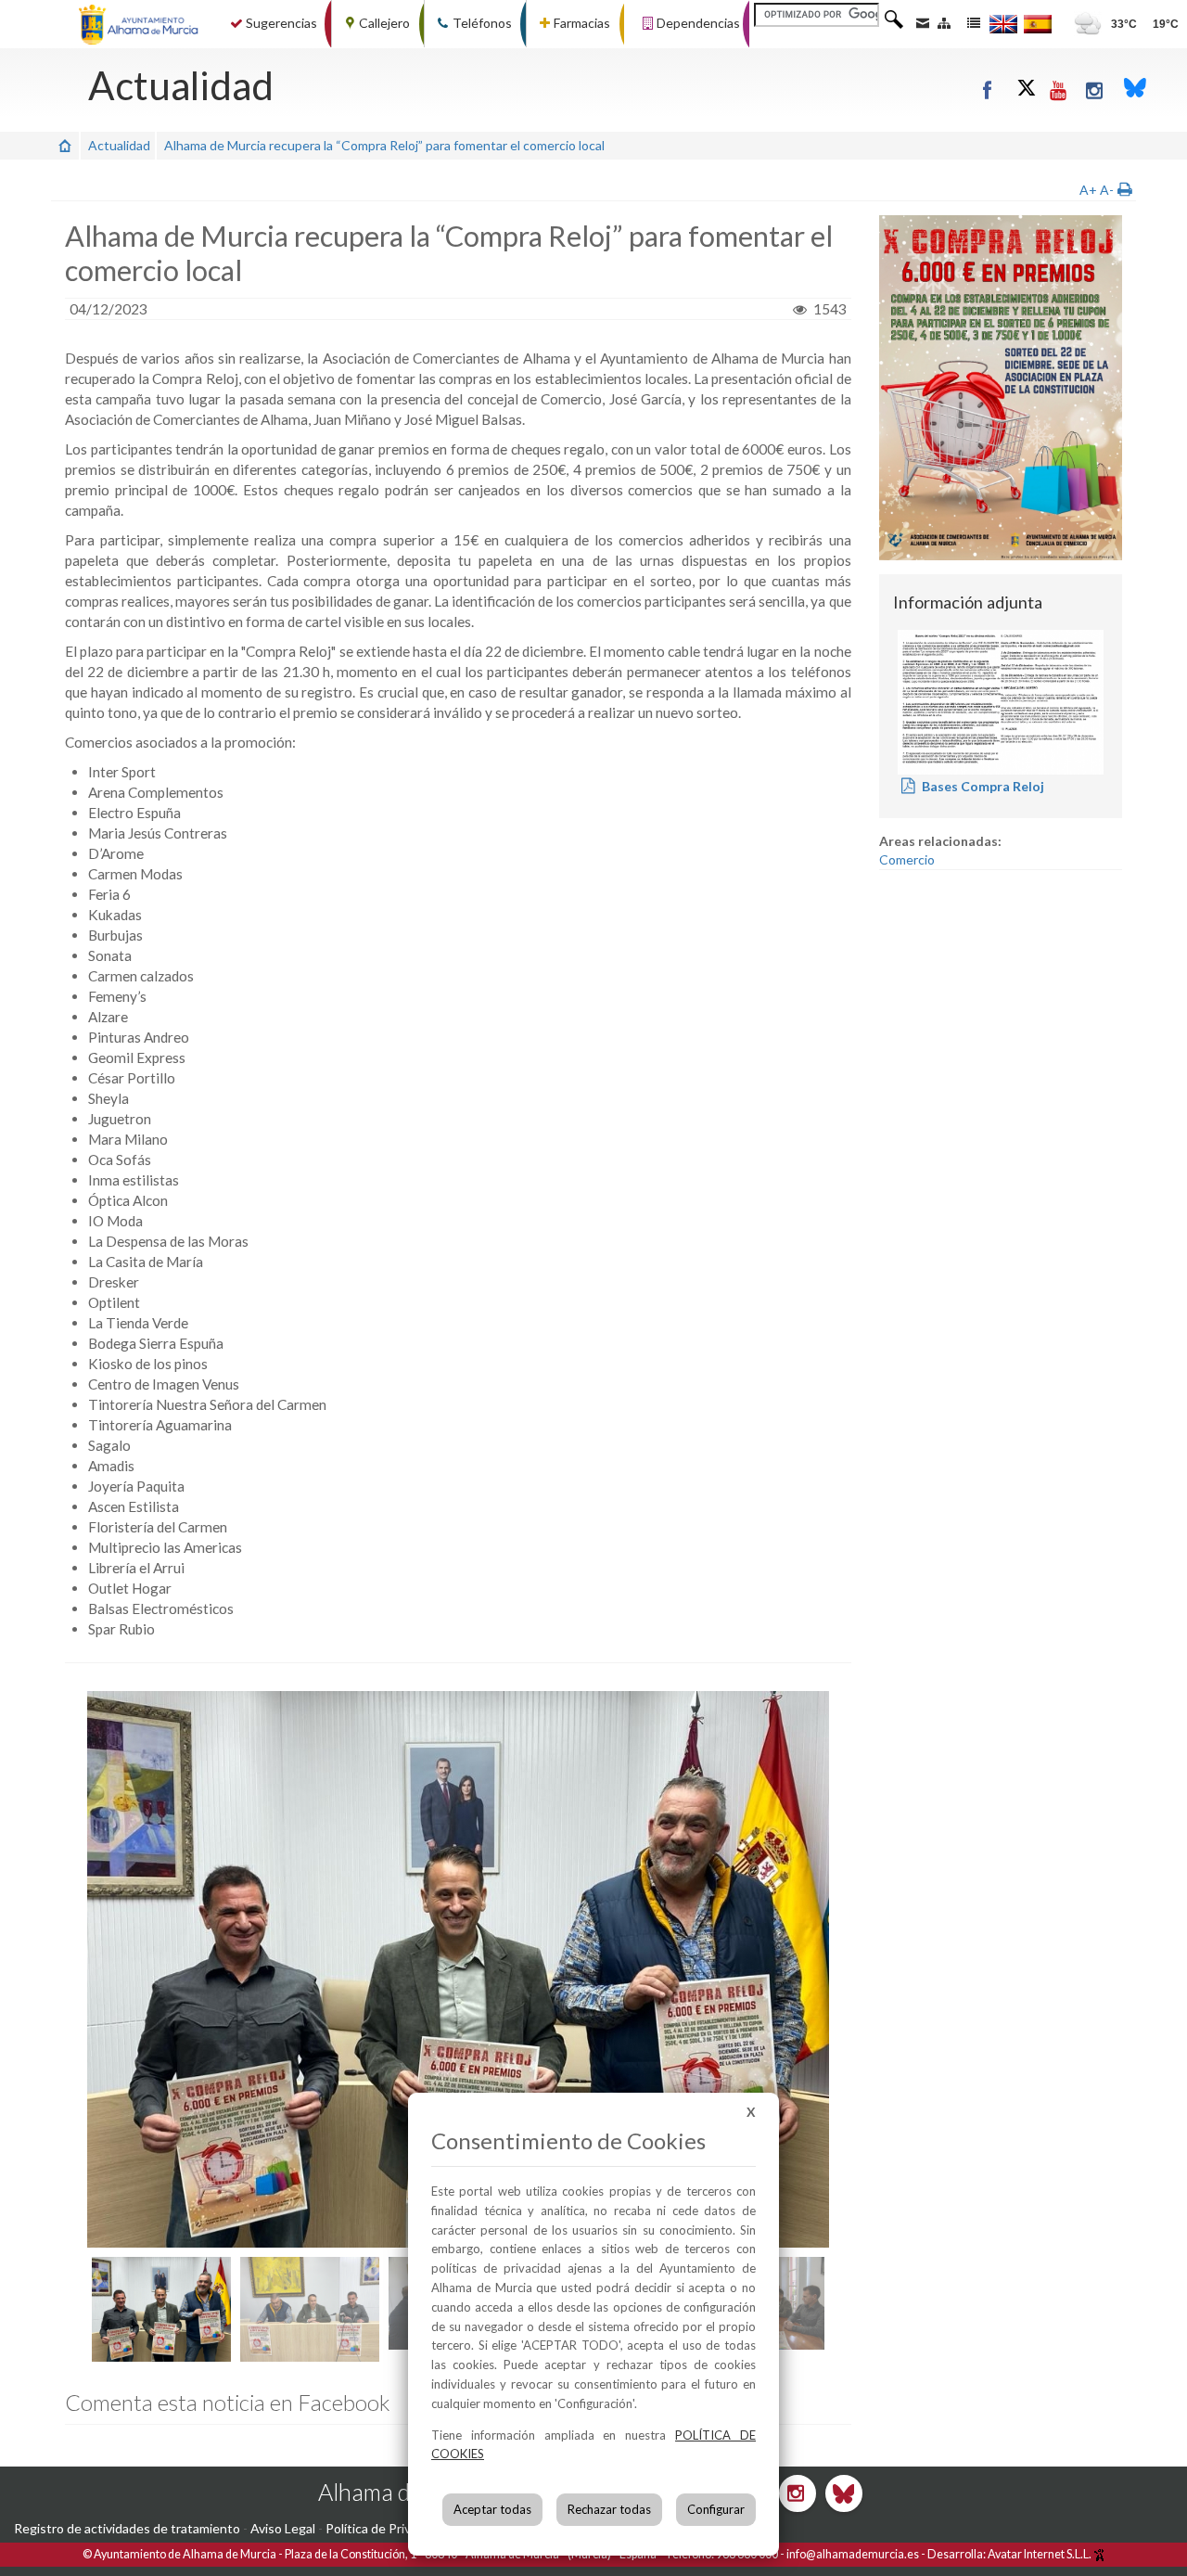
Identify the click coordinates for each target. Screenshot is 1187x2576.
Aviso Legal (283, 2528)
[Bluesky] (1135, 90)
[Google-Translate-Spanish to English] (1003, 24)
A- (1107, 190)
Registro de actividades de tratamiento (127, 2528)
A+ (1088, 190)
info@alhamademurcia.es (853, 2554)
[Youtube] (1059, 90)
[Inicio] (65, 145)
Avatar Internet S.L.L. (1040, 2554)
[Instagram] (1096, 90)
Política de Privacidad (387, 2528)
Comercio (907, 859)
